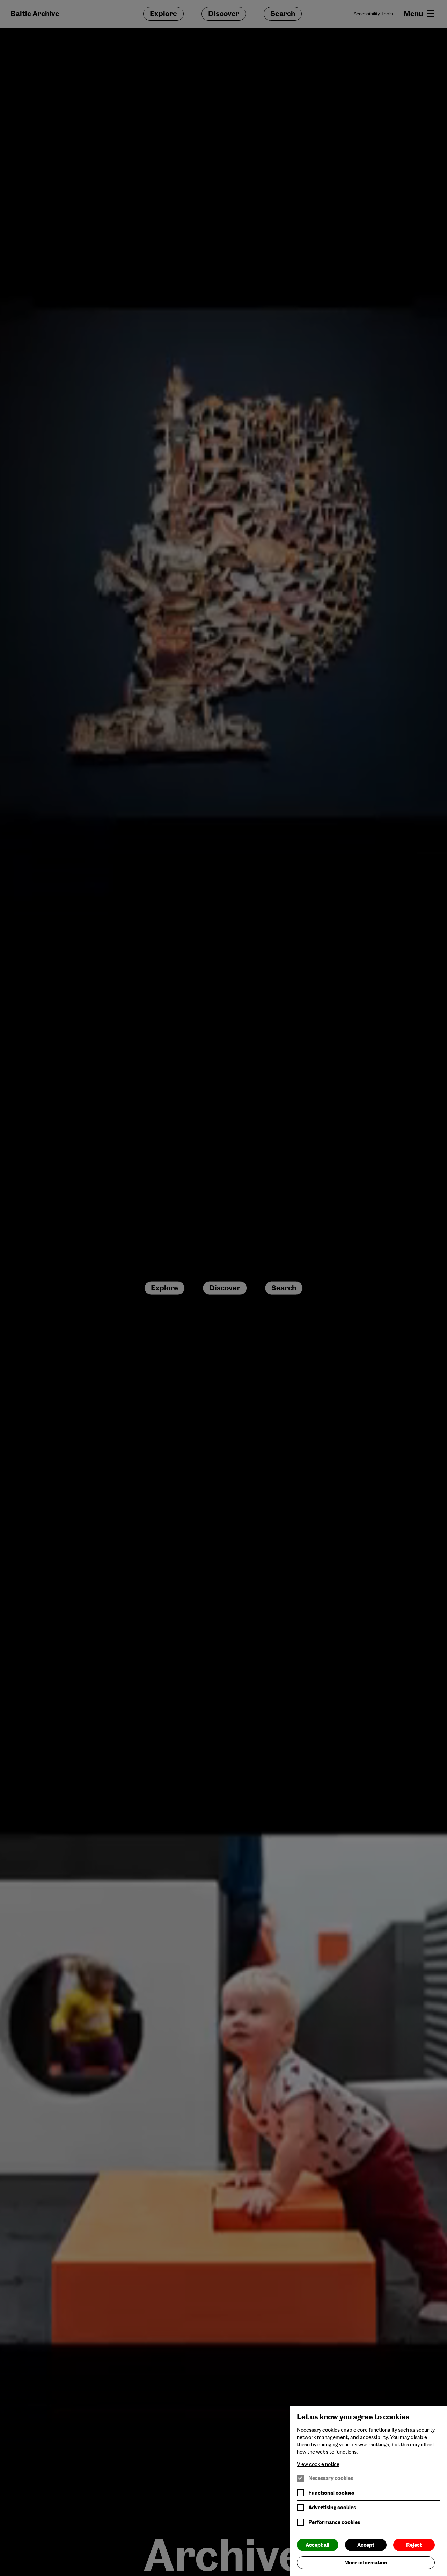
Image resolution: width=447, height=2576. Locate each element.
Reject (414, 2545)
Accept (366, 2545)
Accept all (317, 2545)
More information (366, 2563)
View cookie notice (318, 2464)
